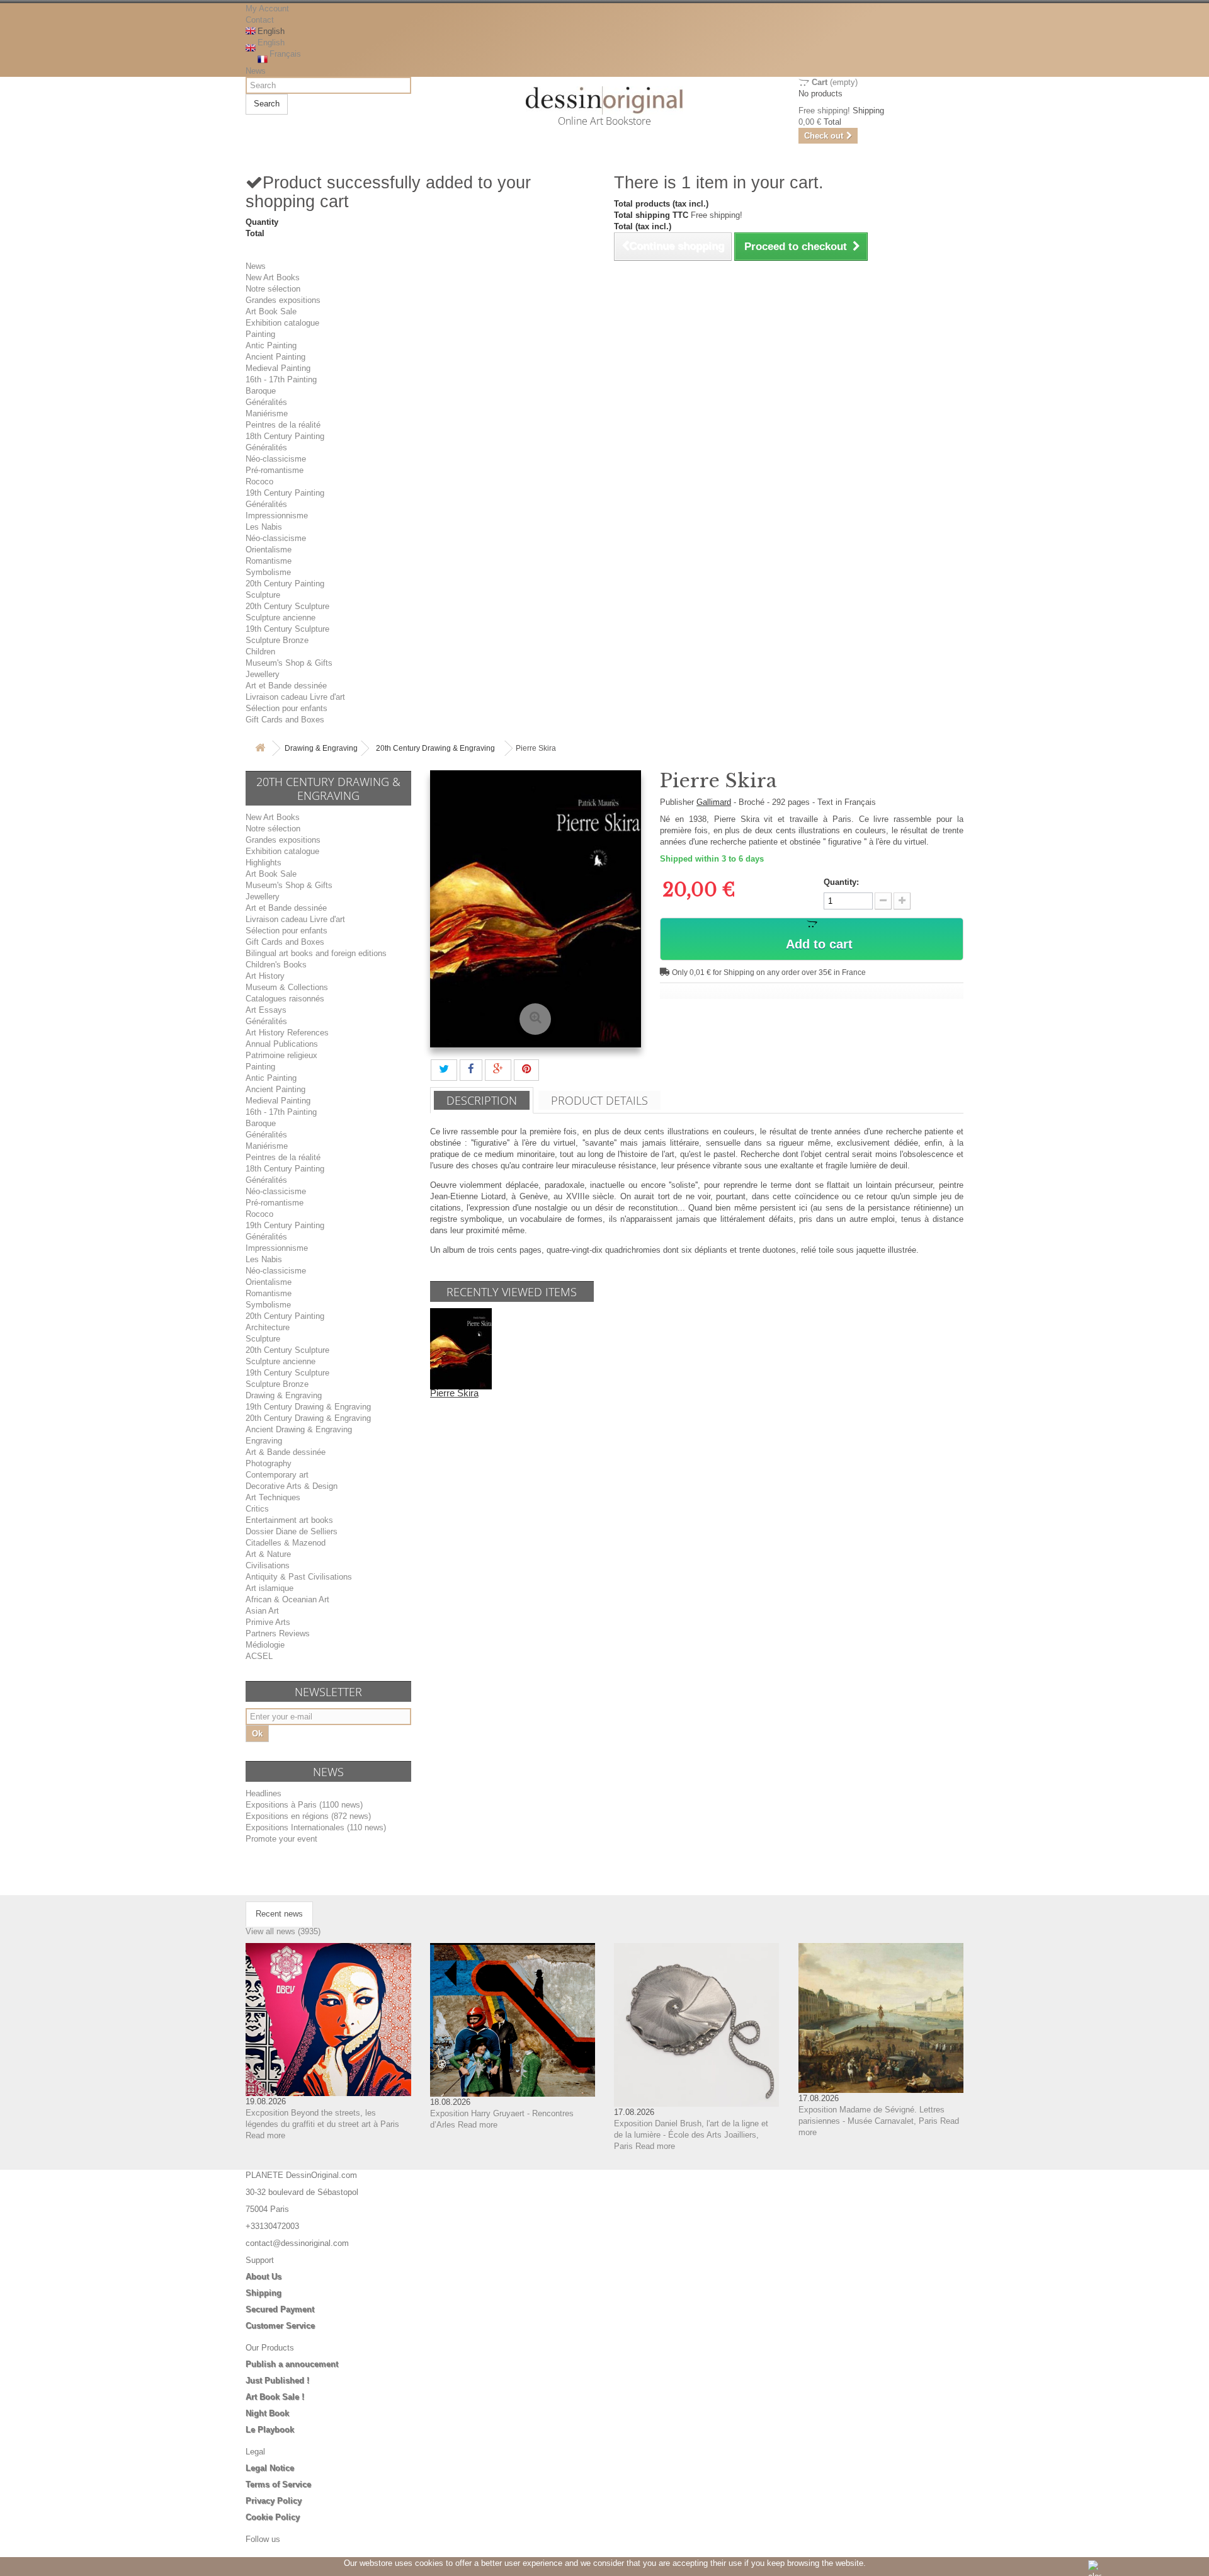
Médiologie (265, 1645)
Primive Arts (268, 1622)
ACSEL (259, 1656)
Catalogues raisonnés (285, 999)
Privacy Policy (274, 2501)
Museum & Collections (287, 987)
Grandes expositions (283, 300)
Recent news (279, 1914)
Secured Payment (280, 2309)
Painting (260, 334)
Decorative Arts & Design (292, 1486)
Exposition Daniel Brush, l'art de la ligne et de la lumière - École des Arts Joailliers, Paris (691, 2135)
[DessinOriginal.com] (605, 100)
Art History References (287, 1033)
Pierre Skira (454, 1393)
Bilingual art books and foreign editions (316, 953)
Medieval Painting (278, 368)
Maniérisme (267, 413)
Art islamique (270, 1588)
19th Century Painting (285, 493)
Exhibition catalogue (282, 323)
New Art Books (273, 277)
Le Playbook (270, 2430)
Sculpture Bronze (277, 640)
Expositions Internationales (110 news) (316, 1827)
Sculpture (263, 595)
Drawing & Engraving (321, 748)
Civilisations (268, 1565)
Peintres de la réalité (283, 425)
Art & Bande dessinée (286, 1452)
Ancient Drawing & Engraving (299, 1429)
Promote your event (281, 1839)
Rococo (259, 482)
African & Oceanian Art (287, 1599)
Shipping (264, 2293)
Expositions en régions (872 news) (308, 1816)
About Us (264, 2277)
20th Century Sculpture (287, 606)
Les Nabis (264, 527)
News (256, 71)
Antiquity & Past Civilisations (299, 1577)
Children (260, 652)
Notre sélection (273, 289)
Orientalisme (269, 550)
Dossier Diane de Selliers (292, 1531)
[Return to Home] (260, 749)
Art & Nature (268, 1554)
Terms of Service (278, 2484)
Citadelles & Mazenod (286, 1543)
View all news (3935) (283, 1931)
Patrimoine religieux (281, 1055)
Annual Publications (282, 1044)
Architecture (268, 1327)
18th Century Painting (285, 436)
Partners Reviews (278, 1633)
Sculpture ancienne (281, 618)
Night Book (267, 2413)
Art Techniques (273, 1497)
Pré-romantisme (275, 470)
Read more (265, 2135)
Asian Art (262, 1611)
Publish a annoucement (292, 2364)
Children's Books (276, 965)
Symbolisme (268, 572)
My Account (267, 9)
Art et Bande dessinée (286, 686)
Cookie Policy (273, 2517)
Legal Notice (270, 2468)
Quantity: (841, 882)
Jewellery (263, 674)
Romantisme (269, 561)
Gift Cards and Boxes (285, 720)
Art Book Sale (271, 311)
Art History (265, 976)
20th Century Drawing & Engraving (435, 748)
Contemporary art (277, 1475)
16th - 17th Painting (281, 379)
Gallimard (714, 802)
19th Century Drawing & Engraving (308, 1407)
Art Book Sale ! (275, 2397)
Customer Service (280, 2326)
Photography (269, 1463)
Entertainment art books (289, 1520)
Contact (260, 20)
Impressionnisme (277, 516)
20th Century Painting (285, 584)
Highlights (264, 863)
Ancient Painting (275, 357)
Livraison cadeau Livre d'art (295, 697)
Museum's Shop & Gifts (289, 663)
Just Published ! (277, 2380)
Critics (257, 1509)
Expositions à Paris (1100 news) (304, 1805)
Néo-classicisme (276, 459)
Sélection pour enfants (287, 708)
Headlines (264, 1793)
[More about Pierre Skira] (461, 1348)
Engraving (264, 1441)
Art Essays (266, 1010)
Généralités (266, 402)
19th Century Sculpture (287, 629)
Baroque (261, 391)
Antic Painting (271, 345)
